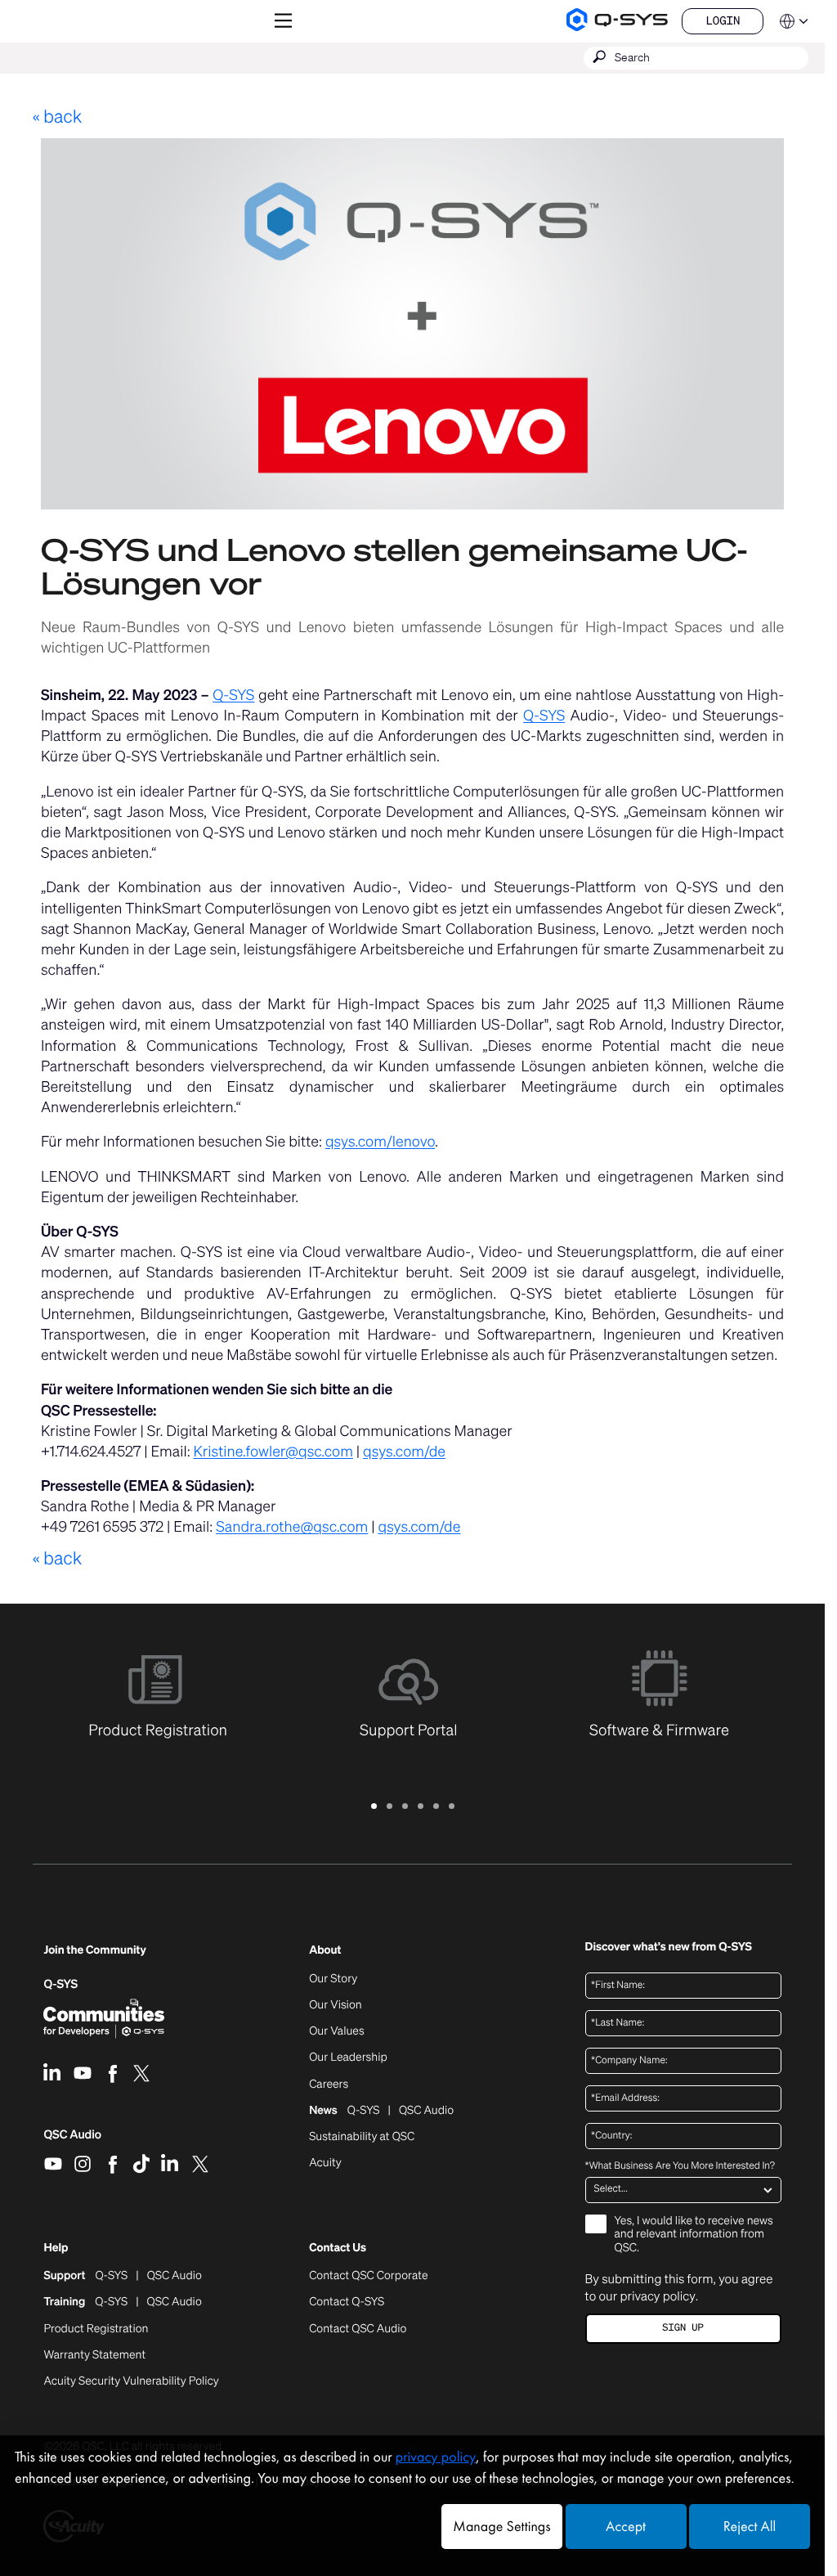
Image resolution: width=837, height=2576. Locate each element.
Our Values (336, 2031)
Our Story (333, 1979)
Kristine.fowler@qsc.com (273, 1452)
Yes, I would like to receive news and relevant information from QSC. (694, 2235)
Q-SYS (233, 695)
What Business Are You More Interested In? (680, 2166)
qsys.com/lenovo (380, 1142)
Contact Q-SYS (347, 2302)
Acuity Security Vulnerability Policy (131, 2381)
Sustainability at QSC (362, 2137)
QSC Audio (72, 2140)
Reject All (750, 2527)
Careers (329, 2085)
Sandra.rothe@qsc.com (292, 1527)
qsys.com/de (404, 1452)
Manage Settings (501, 2527)
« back (57, 117)
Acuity (325, 2163)
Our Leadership (348, 2058)
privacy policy (657, 2296)
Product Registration (96, 2329)
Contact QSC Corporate (368, 2276)
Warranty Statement (94, 2355)
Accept (626, 2527)
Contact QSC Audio (358, 2329)
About (325, 1951)
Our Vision (336, 2005)
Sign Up (683, 2328)
